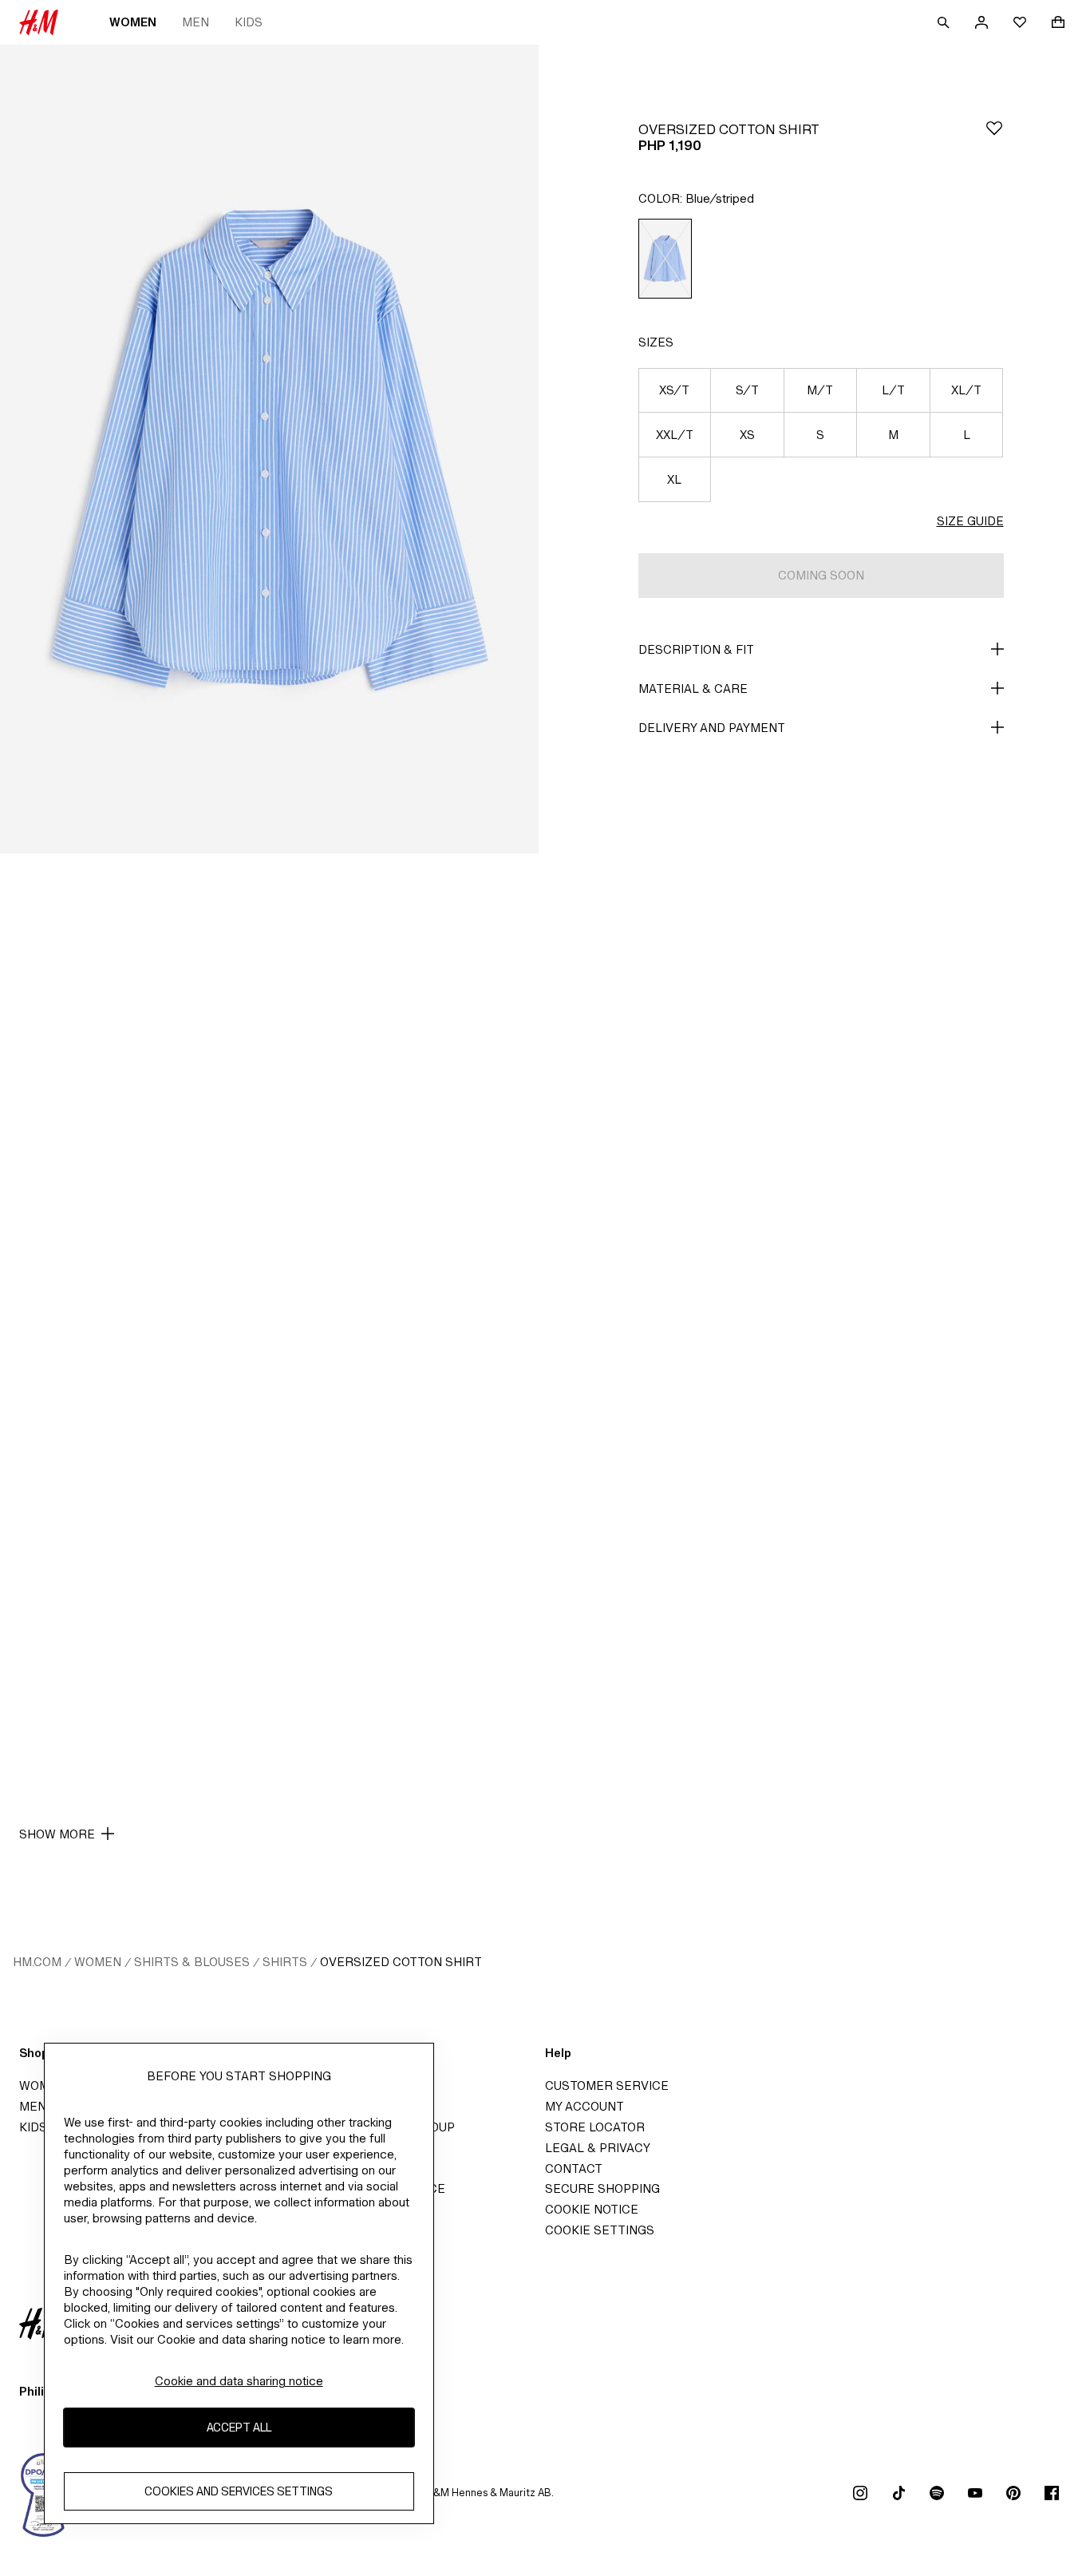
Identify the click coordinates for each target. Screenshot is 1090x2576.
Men (195, 22)
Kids (249, 22)
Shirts (285, 1962)
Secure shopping (602, 2188)
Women (133, 22)
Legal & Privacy (598, 2148)
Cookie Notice (592, 2209)
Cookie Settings (600, 2230)
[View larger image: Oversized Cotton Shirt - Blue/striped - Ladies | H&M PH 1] (269, 449)
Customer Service (607, 2085)
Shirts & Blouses (192, 1962)
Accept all (239, 2428)
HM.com (37, 1962)
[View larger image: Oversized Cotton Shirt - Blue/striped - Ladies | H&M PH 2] (269, 1258)
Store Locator (595, 2127)
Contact (574, 2168)
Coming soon (821, 575)
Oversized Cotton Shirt (401, 1962)
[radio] (665, 259)
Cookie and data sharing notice (239, 2381)
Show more (57, 1834)
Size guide (970, 521)
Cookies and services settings (239, 2492)
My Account (584, 2106)
